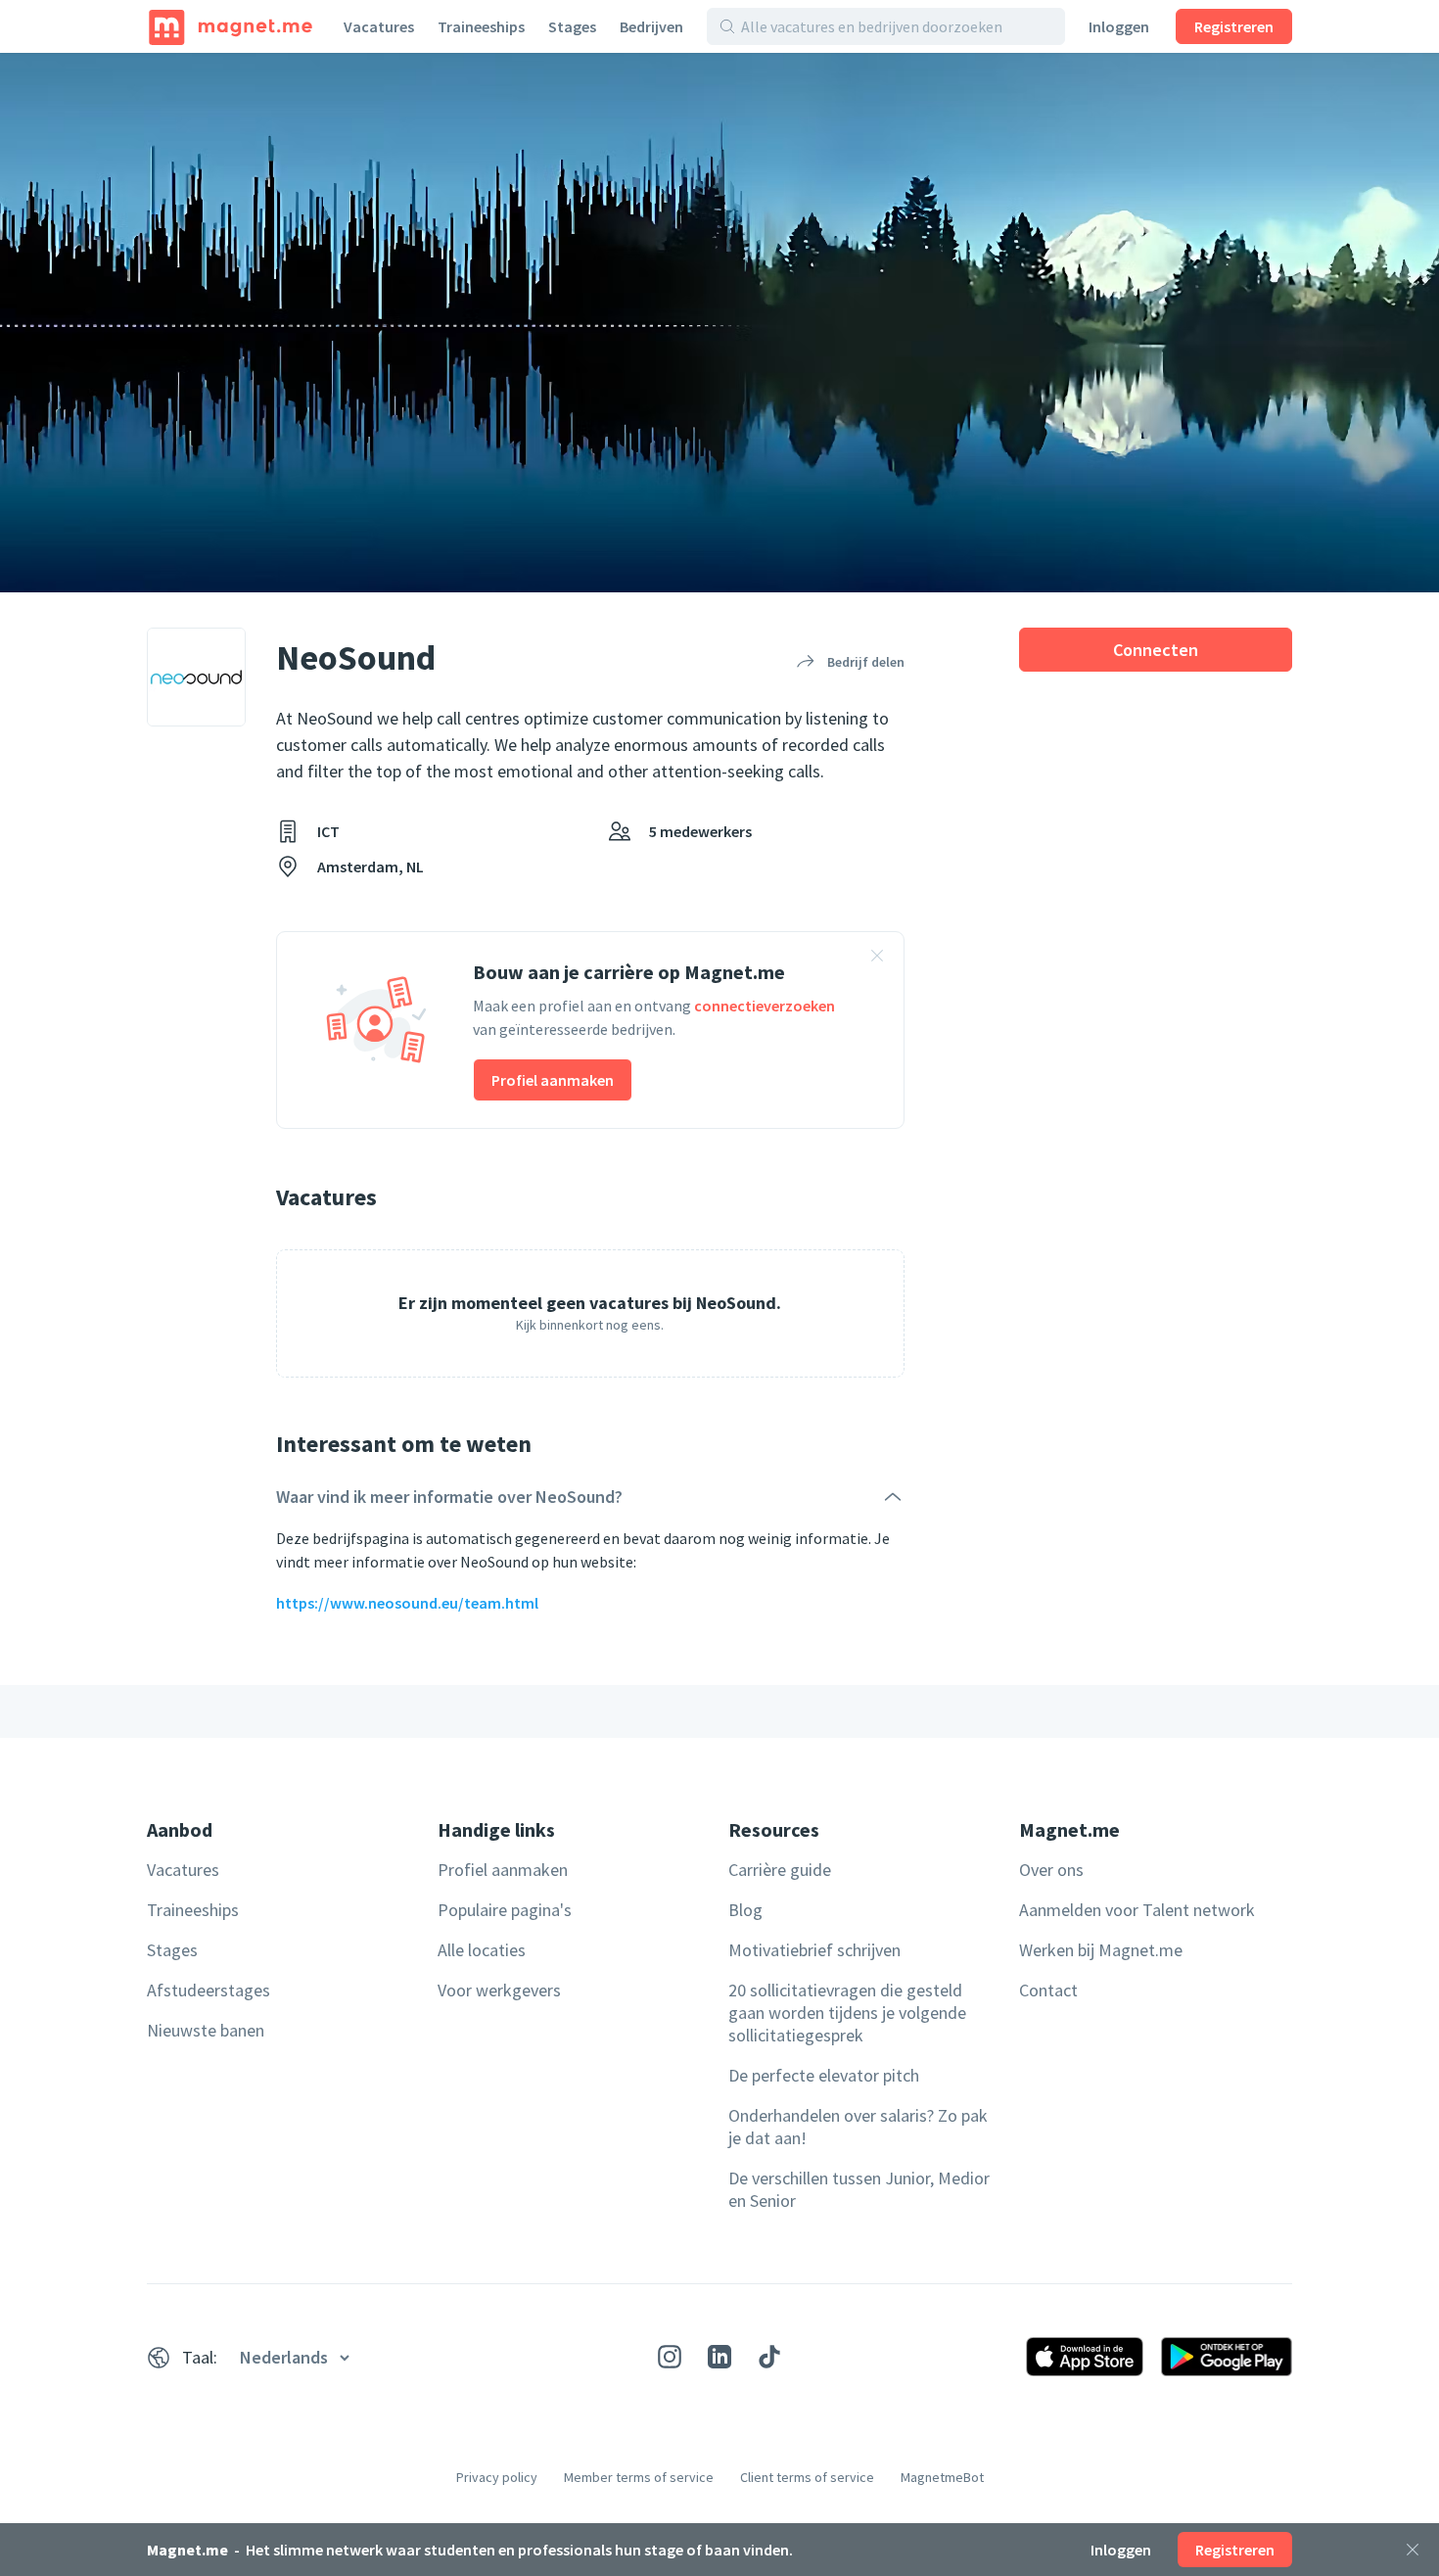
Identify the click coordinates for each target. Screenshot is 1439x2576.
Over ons (1051, 1870)
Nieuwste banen (206, 2030)
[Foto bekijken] (719, 323)
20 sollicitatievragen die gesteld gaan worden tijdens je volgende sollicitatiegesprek (847, 2013)
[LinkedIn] (719, 2357)
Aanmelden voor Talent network (1137, 1910)
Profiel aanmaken (553, 1080)
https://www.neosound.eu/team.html (407, 1603)
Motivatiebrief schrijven (814, 1950)
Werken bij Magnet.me (1101, 1950)
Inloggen (1119, 26)
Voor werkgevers (499, 1990)
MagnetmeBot (942, 2477)
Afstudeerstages (209, 1990)
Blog (745, 1910)
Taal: (200, 2357)
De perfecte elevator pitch (824, 2075)
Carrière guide (780, 1870)
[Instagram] (670, 2357)
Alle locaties (482, 1950)
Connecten (1156, 650)
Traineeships (481, 26)
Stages (572, 26)
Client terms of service (807, 2477)
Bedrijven (651, 26)
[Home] (231, 26)
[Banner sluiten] (877, 959)
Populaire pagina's (505, 1910)
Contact (1048, 1990)
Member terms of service (639, 2477)
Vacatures (379, 26)
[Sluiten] (1413, 2550)
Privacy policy (497, 2477)
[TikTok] (769, 2357)
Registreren (1234, 26)
